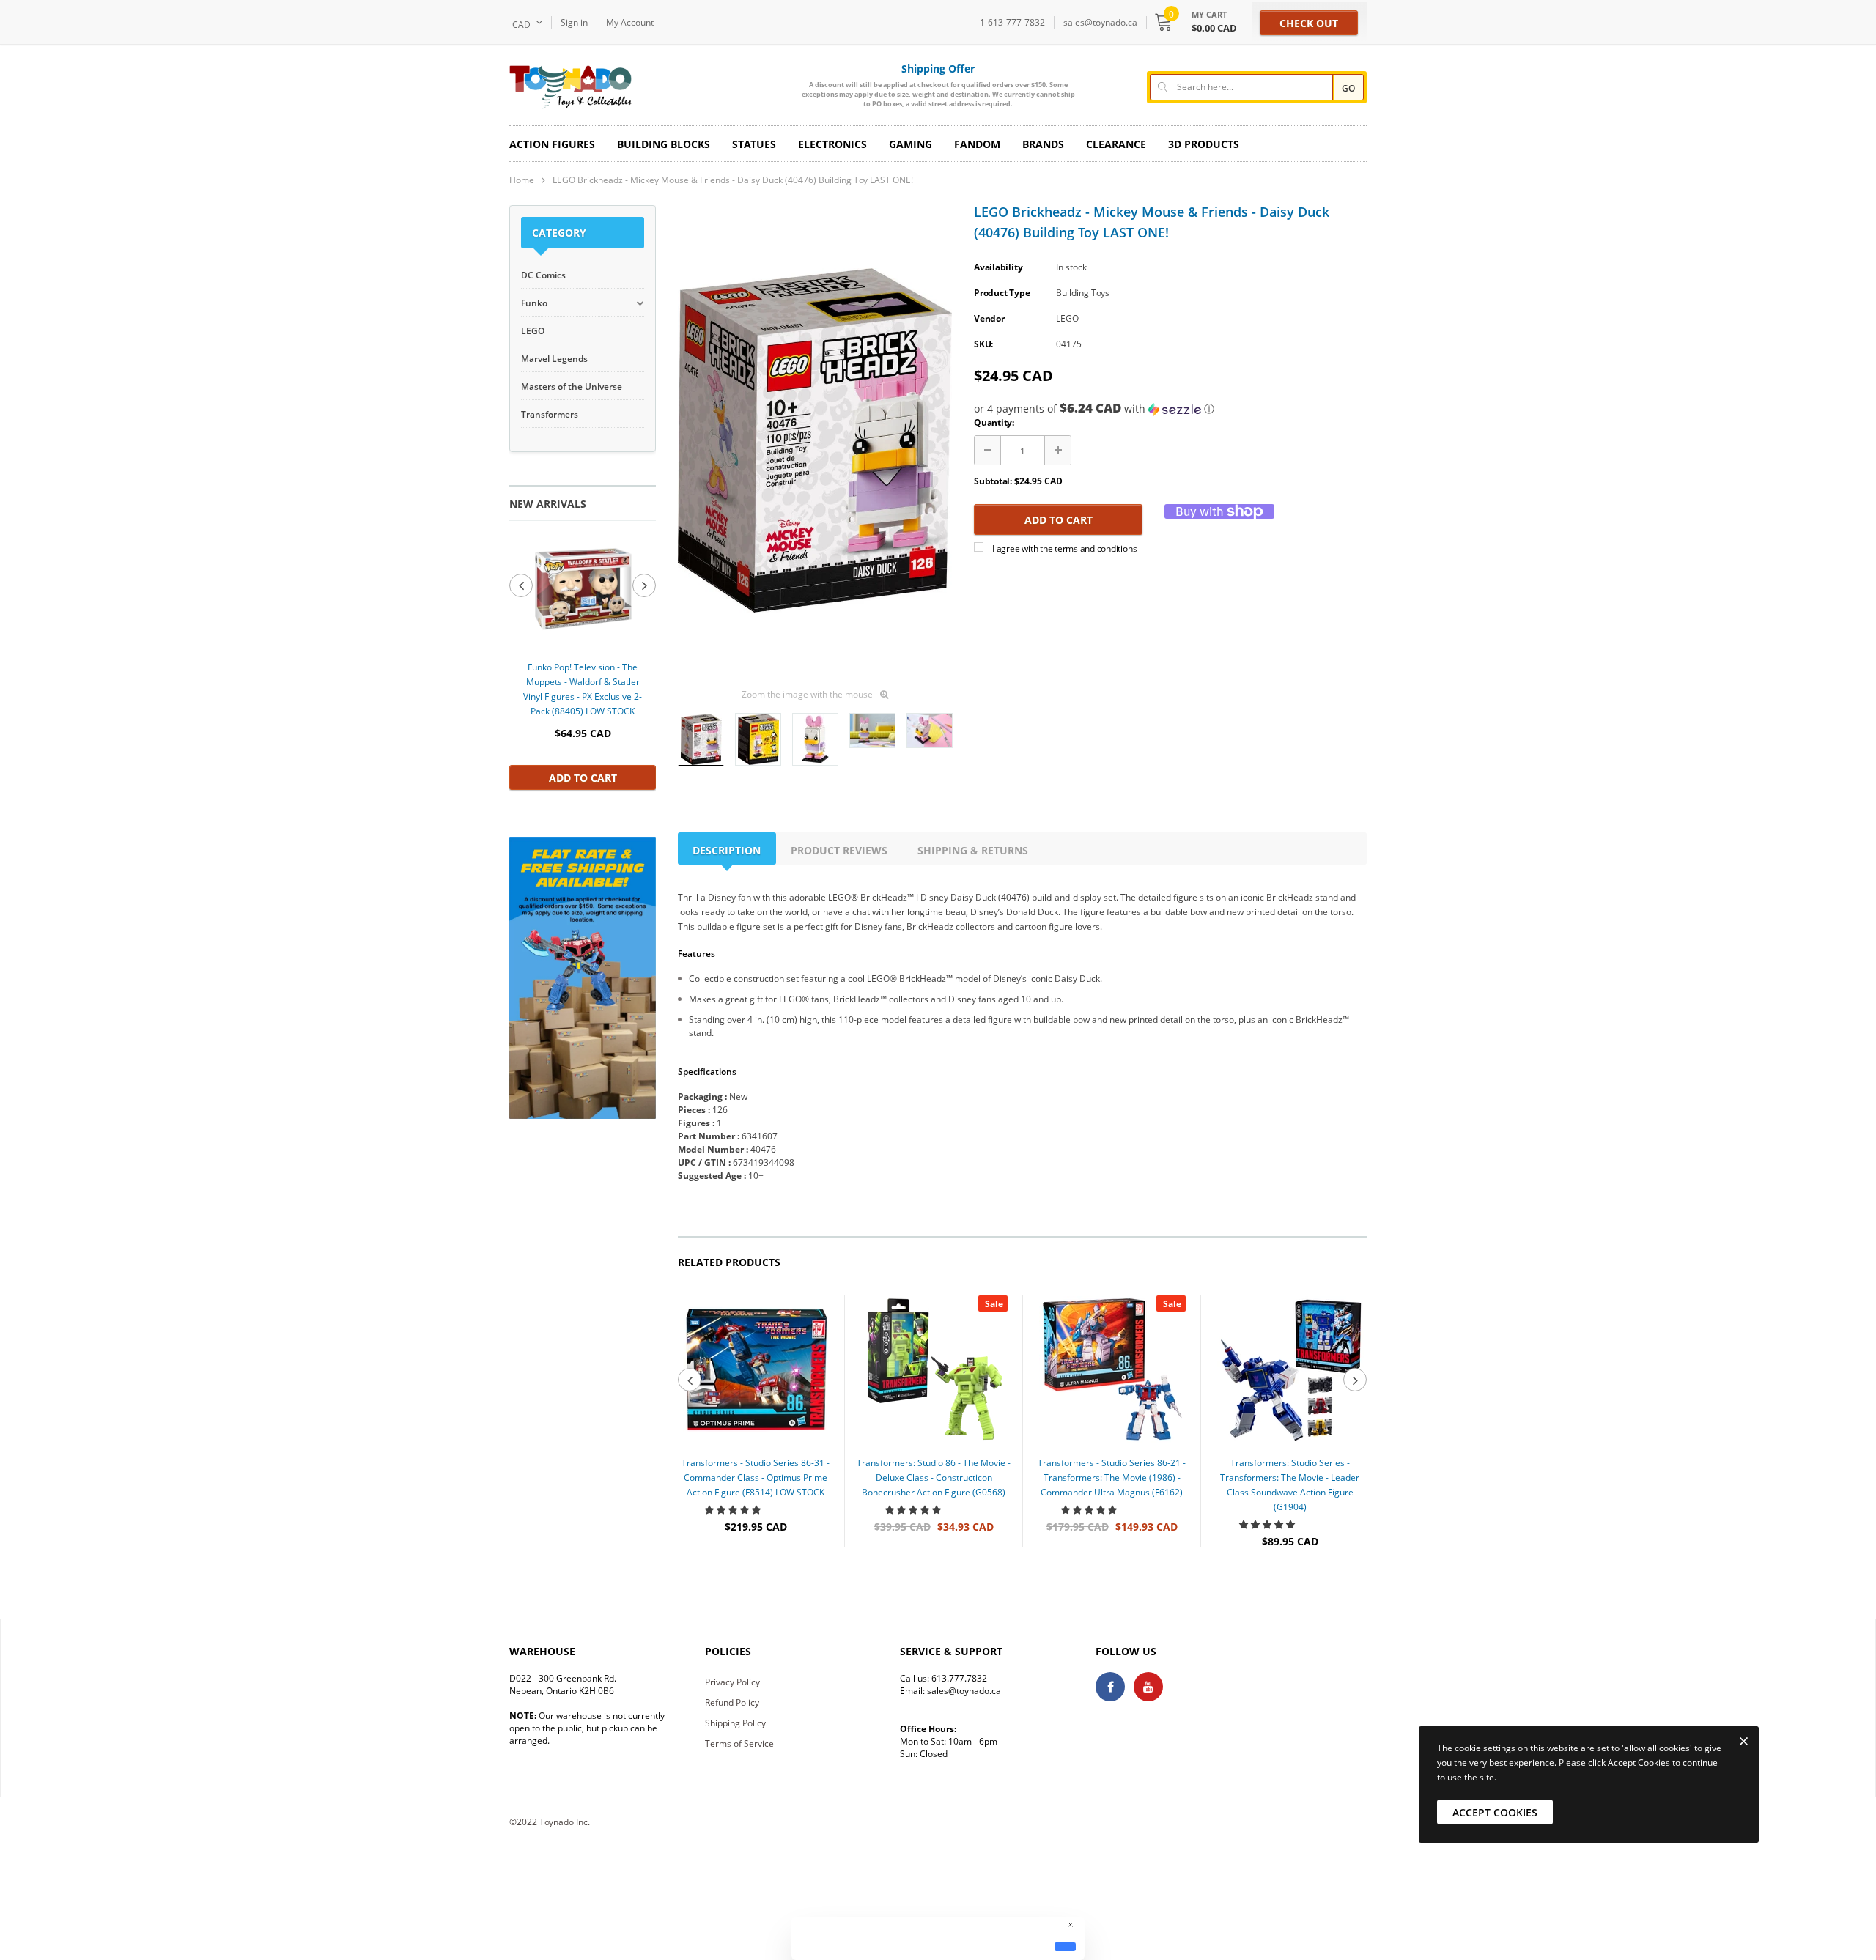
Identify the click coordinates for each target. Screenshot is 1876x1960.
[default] (1065, 1947)
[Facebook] (1110, 1687)
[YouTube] (1148, 1687)
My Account (630, 22)
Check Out (1309, 23)
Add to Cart (583, 778)
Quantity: (994, 422)
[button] (1170, 409)
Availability (998, 267)
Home (522, 180)
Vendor (989, 318)
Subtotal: (993, 481)
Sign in (574, 22)
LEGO (1067, 318)
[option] (583, 662)
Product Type (1002, 293)
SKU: (983, 344)
